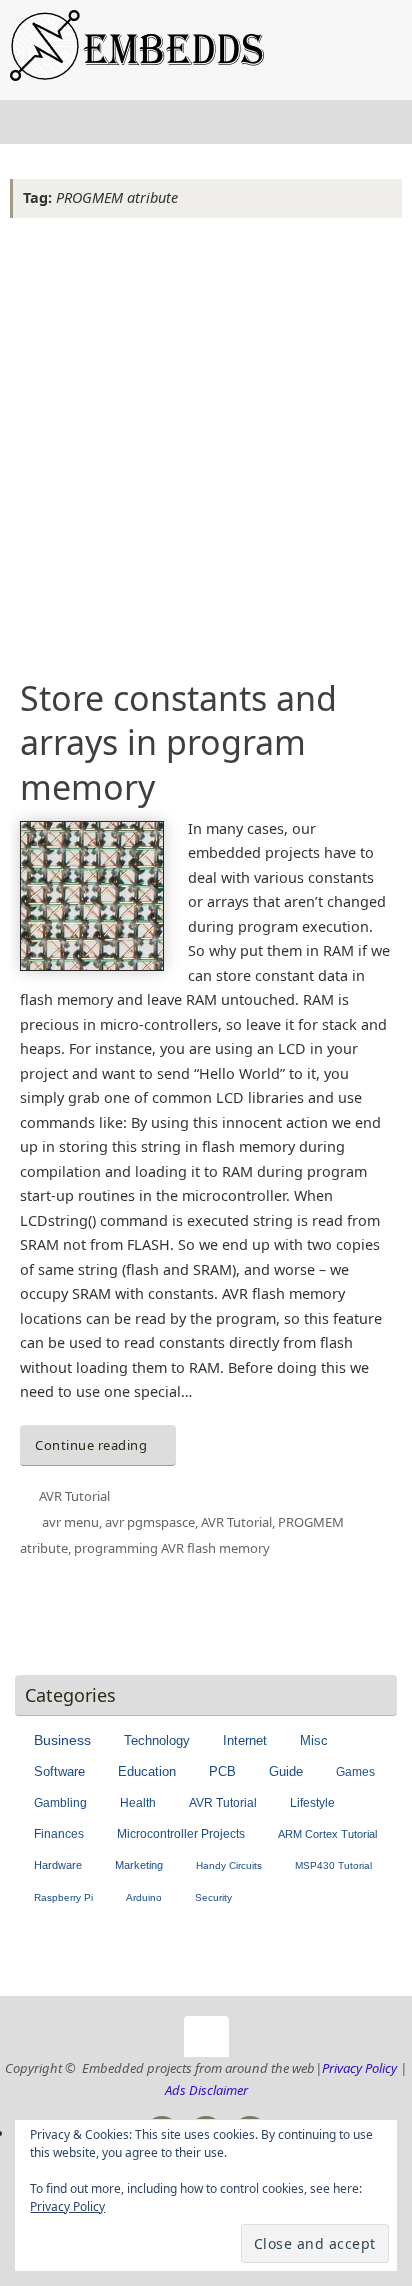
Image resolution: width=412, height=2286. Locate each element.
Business (62, 1740)
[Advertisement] (206, 442)
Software (59, 1771)
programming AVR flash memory (172, 1548)
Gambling (60, 1803)
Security (213, 1897)
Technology (157, 1740)
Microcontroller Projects (181, 1834)
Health (138, 1803)
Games (355, 1772)
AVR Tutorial (74, 1496)
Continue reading (91, 1445)
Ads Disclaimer (206, 2090)
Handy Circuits (229, 1865)
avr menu (70, 1522)
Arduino (144, 1897)
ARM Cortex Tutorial (327, 1834)
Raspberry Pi (63, 1897)
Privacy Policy (359, 2068)
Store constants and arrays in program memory (178, 742)
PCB (222, 1772)
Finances (59, 1834)
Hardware (58, 1865)
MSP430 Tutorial (333, 1865)
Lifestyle (312, 1803)
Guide (286, 1772)
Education (147, 1771)
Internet (245, 1740)
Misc (314, 1740)
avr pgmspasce (150, 1522)
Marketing (139, 1865)
